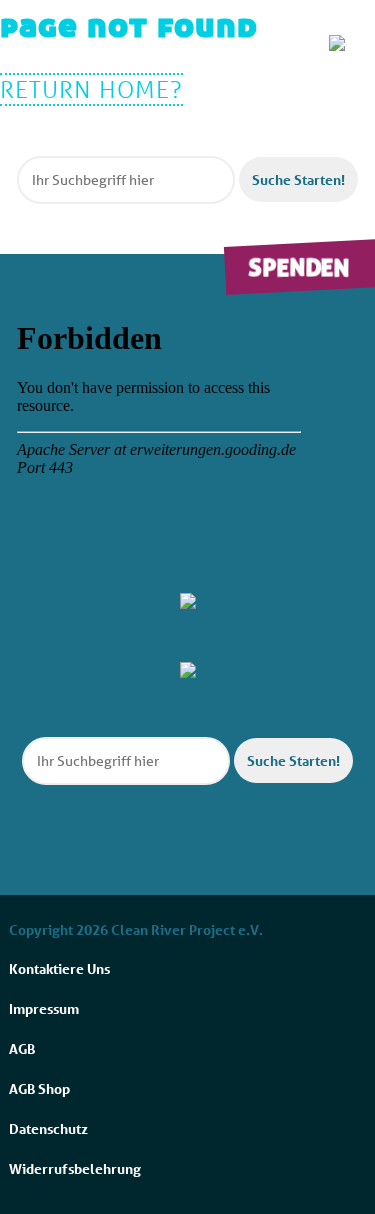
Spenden (299, 266)
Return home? (91, 89)
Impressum (44, 1008)
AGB (22, 1048)
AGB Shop (39, 1088)
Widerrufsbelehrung (75, 1168)
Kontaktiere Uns (59, 968)
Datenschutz (48, 1128)
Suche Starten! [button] (298, 179)
